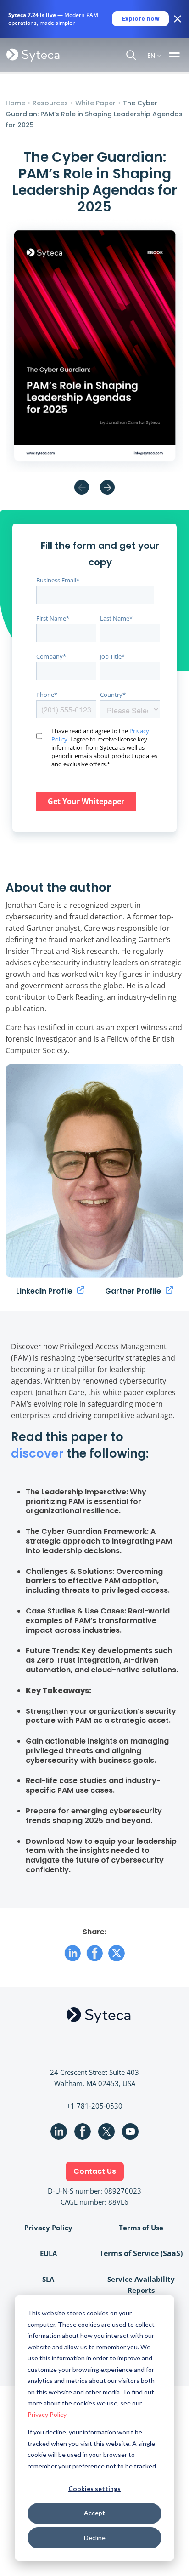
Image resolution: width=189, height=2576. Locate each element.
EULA (48, 2253)
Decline (95, 2538)
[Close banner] (178, 19)
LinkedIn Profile (44, 1291)
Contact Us (95, 2171)
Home (15, 103)
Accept (94, 2513)
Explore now (141, 19)
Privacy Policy (47, 2414)
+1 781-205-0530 (94, 2106)
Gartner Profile (133, 1291)
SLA (48, 2279)
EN (151, 55)
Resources (50, 103)
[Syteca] (33, 55)
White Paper (95, 103)
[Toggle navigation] (176, 55)
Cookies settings (94, 2488)
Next (107, 487)
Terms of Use (141, 2228)
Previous (82, 487)
